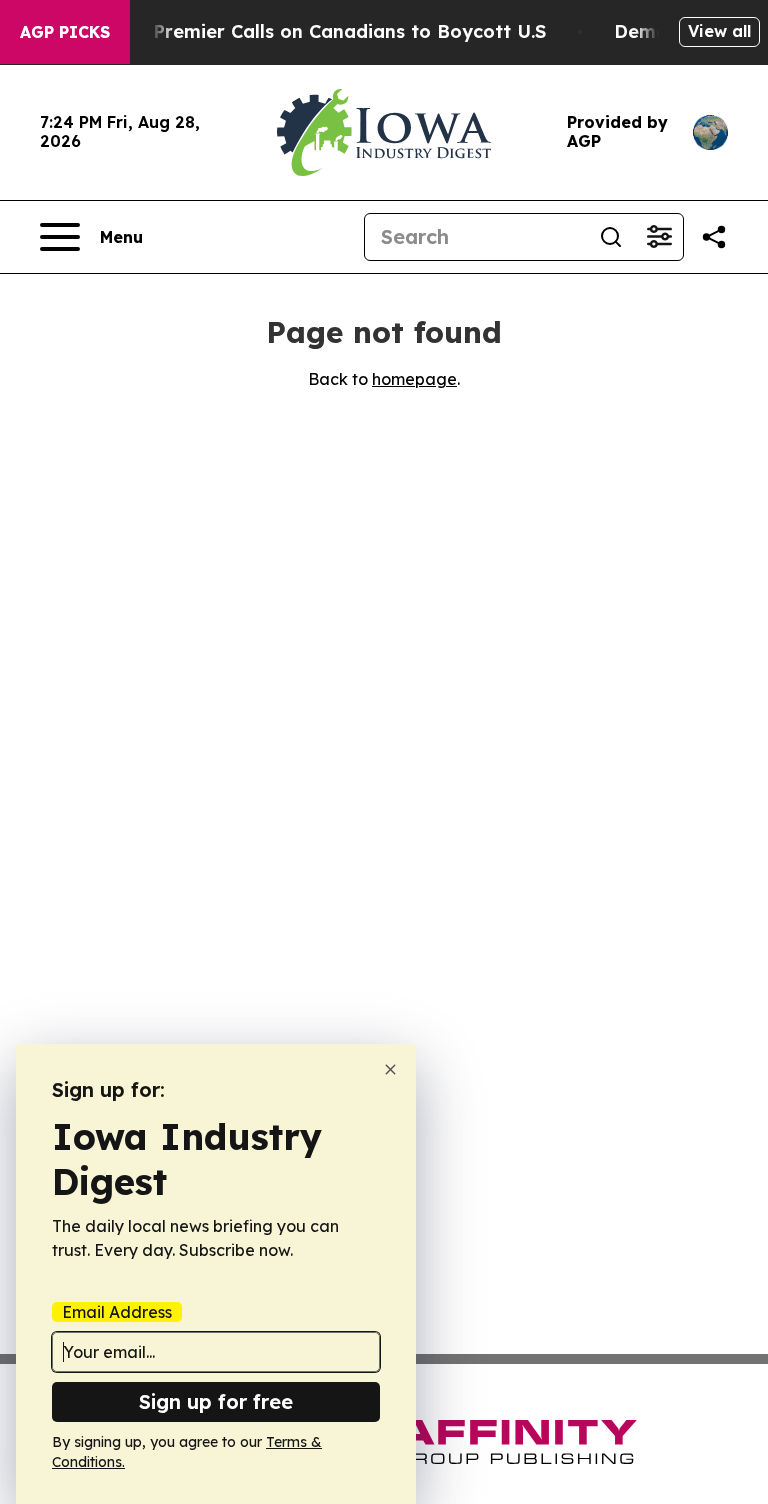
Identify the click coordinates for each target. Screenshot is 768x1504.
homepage (414, 379)
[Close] (390, 1069)
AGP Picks (65, 32)
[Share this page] (714, 237)
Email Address (117, 1312)
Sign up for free (216, 1401)
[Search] (611, 237)
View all (719, 31)
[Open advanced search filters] (659, 237)
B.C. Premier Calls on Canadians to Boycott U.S (330, 31)
